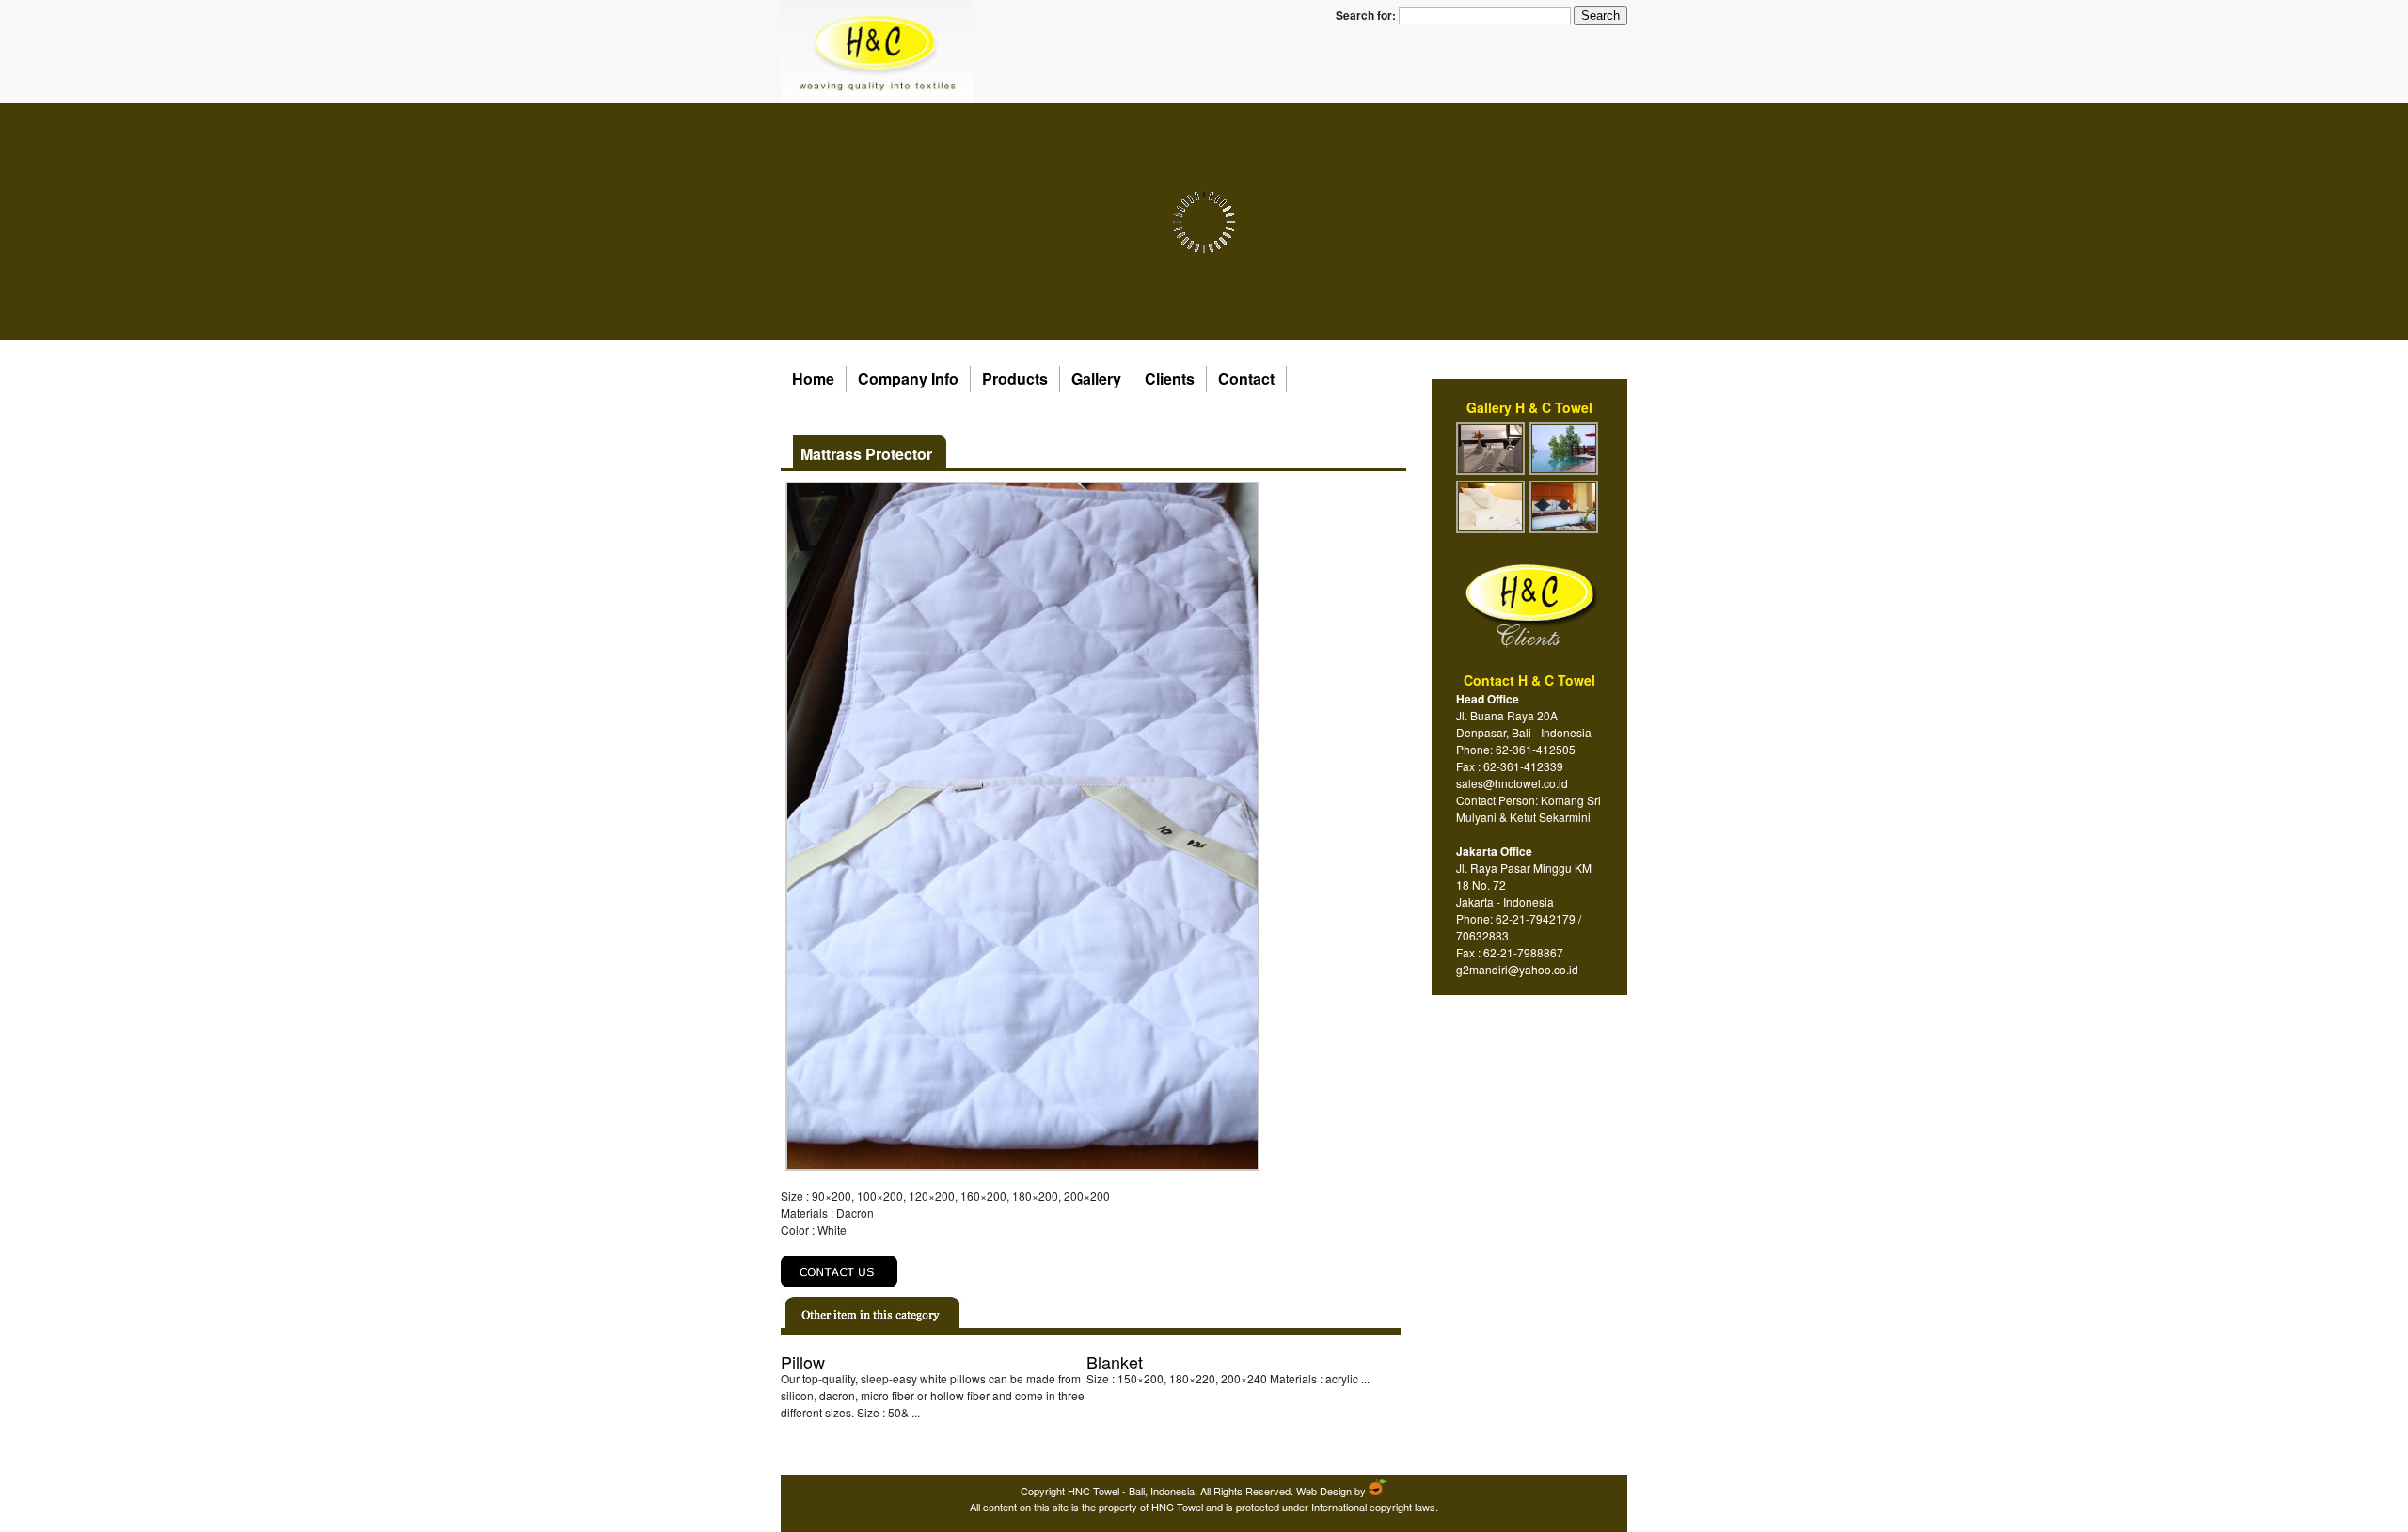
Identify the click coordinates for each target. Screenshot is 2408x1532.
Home (813, 379)
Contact (1246, 379)
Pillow (803, 1362)
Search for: (1366, 15)
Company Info (908, 379)
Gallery (1096, 379)
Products (1015, 379)
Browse (817, 1434)
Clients (1170, 379)
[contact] (840, 1282)
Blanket (1115, 1362)
